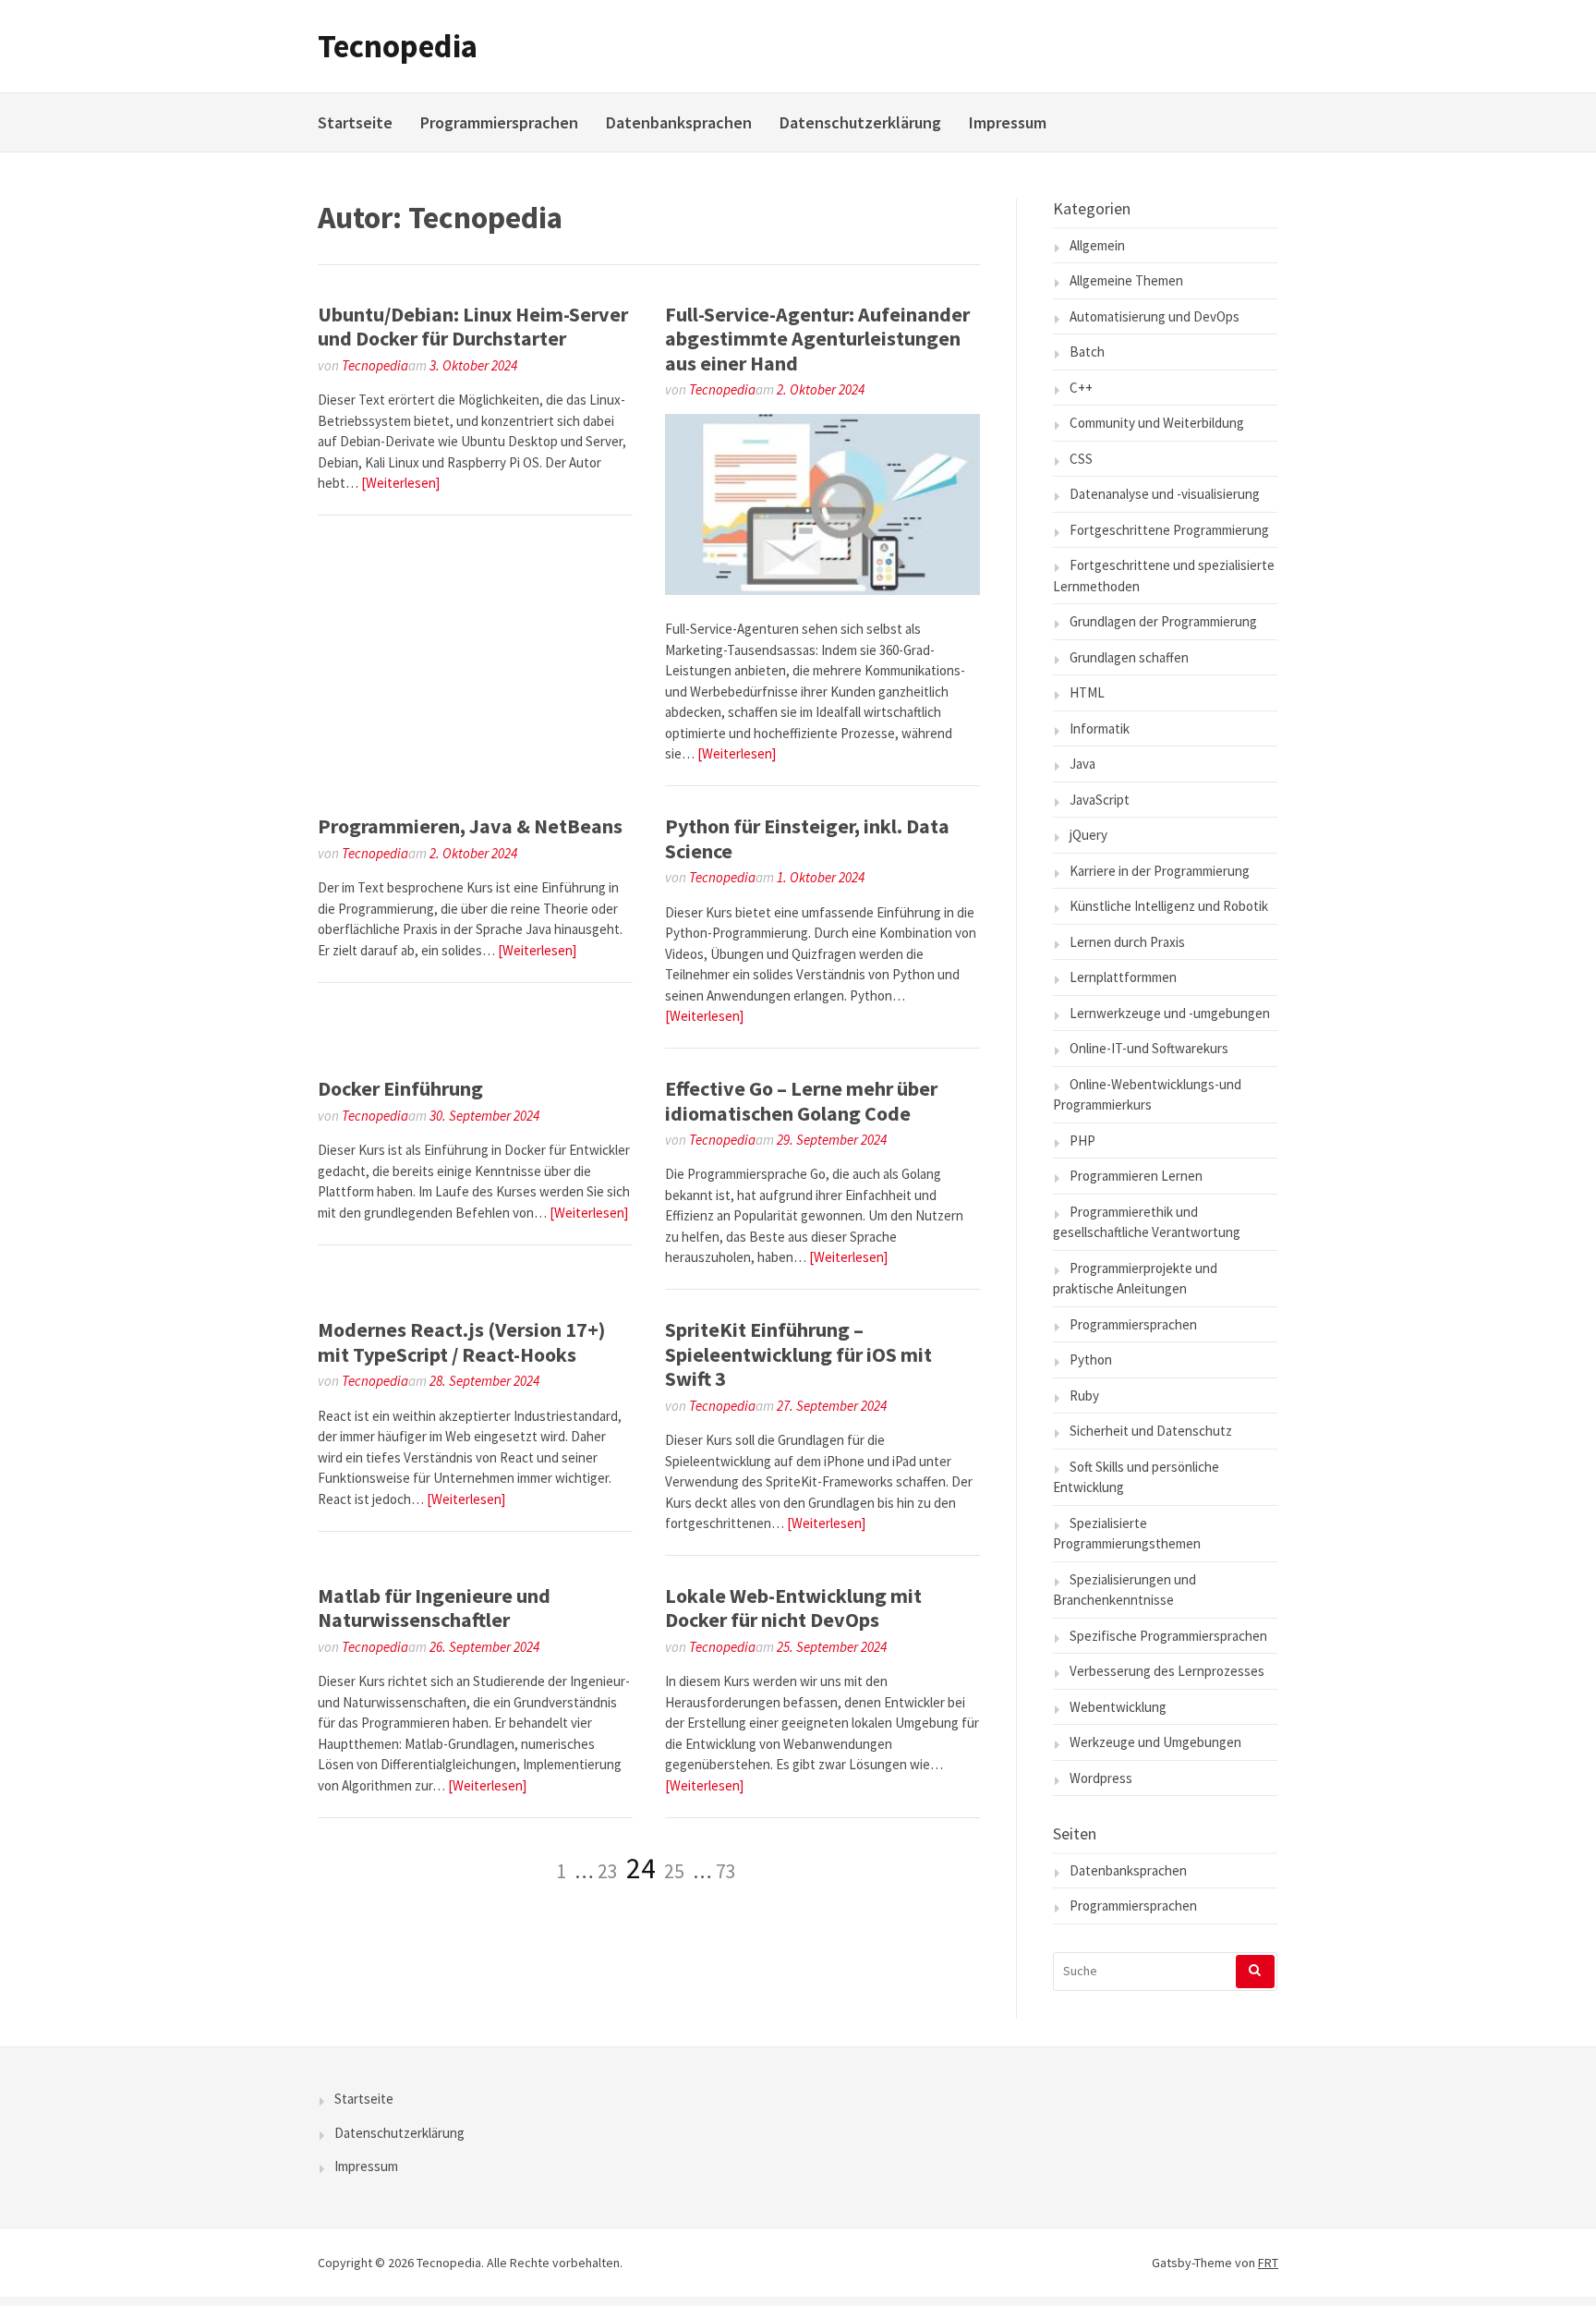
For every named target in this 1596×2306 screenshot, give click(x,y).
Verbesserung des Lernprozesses (1167, 1671)
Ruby (1084, 1396)
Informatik (1100, 728)
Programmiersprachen (499, 122)
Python (1091, 1359)
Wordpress (1101, 1778)
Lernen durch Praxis (1127, 942)
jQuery (1088, 835)
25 (674, 1871)
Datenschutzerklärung (860, 122)
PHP (1082, 1141)
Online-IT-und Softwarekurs (1149, 1048)
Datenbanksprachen (679, 122)
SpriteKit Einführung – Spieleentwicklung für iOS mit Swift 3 (798, 1354)
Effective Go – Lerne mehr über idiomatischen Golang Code (801, 1100)
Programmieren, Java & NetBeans (470, 826)
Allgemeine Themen (1126, 280)
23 (608, 1871)
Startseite (355, 122)
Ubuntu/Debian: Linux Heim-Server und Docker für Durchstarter (473, 326)
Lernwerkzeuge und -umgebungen (1170, 1013)
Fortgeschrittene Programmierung (1169, 530)
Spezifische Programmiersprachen (1168, 1636)
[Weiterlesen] (400, 483)
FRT (1268, 2263)
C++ (1081, 388)
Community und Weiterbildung (1157, 423)
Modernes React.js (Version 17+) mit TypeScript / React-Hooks (461, 1341)
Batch (1087, 352)
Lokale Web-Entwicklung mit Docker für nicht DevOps (793, 1608)
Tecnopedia (398, 46)
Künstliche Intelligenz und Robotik (1169, 906)
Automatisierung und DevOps (1155, 316)
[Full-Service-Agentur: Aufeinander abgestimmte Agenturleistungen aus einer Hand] (822, 590)
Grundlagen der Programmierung (1163, 621)
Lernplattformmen (1123, 977)
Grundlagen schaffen (1129, 657)
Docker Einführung (400, 1088)
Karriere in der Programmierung (1160, 871)
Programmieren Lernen (1136, 1176)
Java (1082, 764)
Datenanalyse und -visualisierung (1165, 494)
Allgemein (1097, 245)
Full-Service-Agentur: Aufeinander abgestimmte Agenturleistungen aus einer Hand (817, 339)
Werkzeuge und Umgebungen (1155, 1742)
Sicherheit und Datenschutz (1151, 1431)
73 (726, 1871)
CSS (1081, 459)
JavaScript (1100, 800)
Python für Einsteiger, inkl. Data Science (807, 838)
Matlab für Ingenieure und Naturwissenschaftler (434, 1608)
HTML (1087, 692)
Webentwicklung (1118, 1707)
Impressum (1008, 122)
